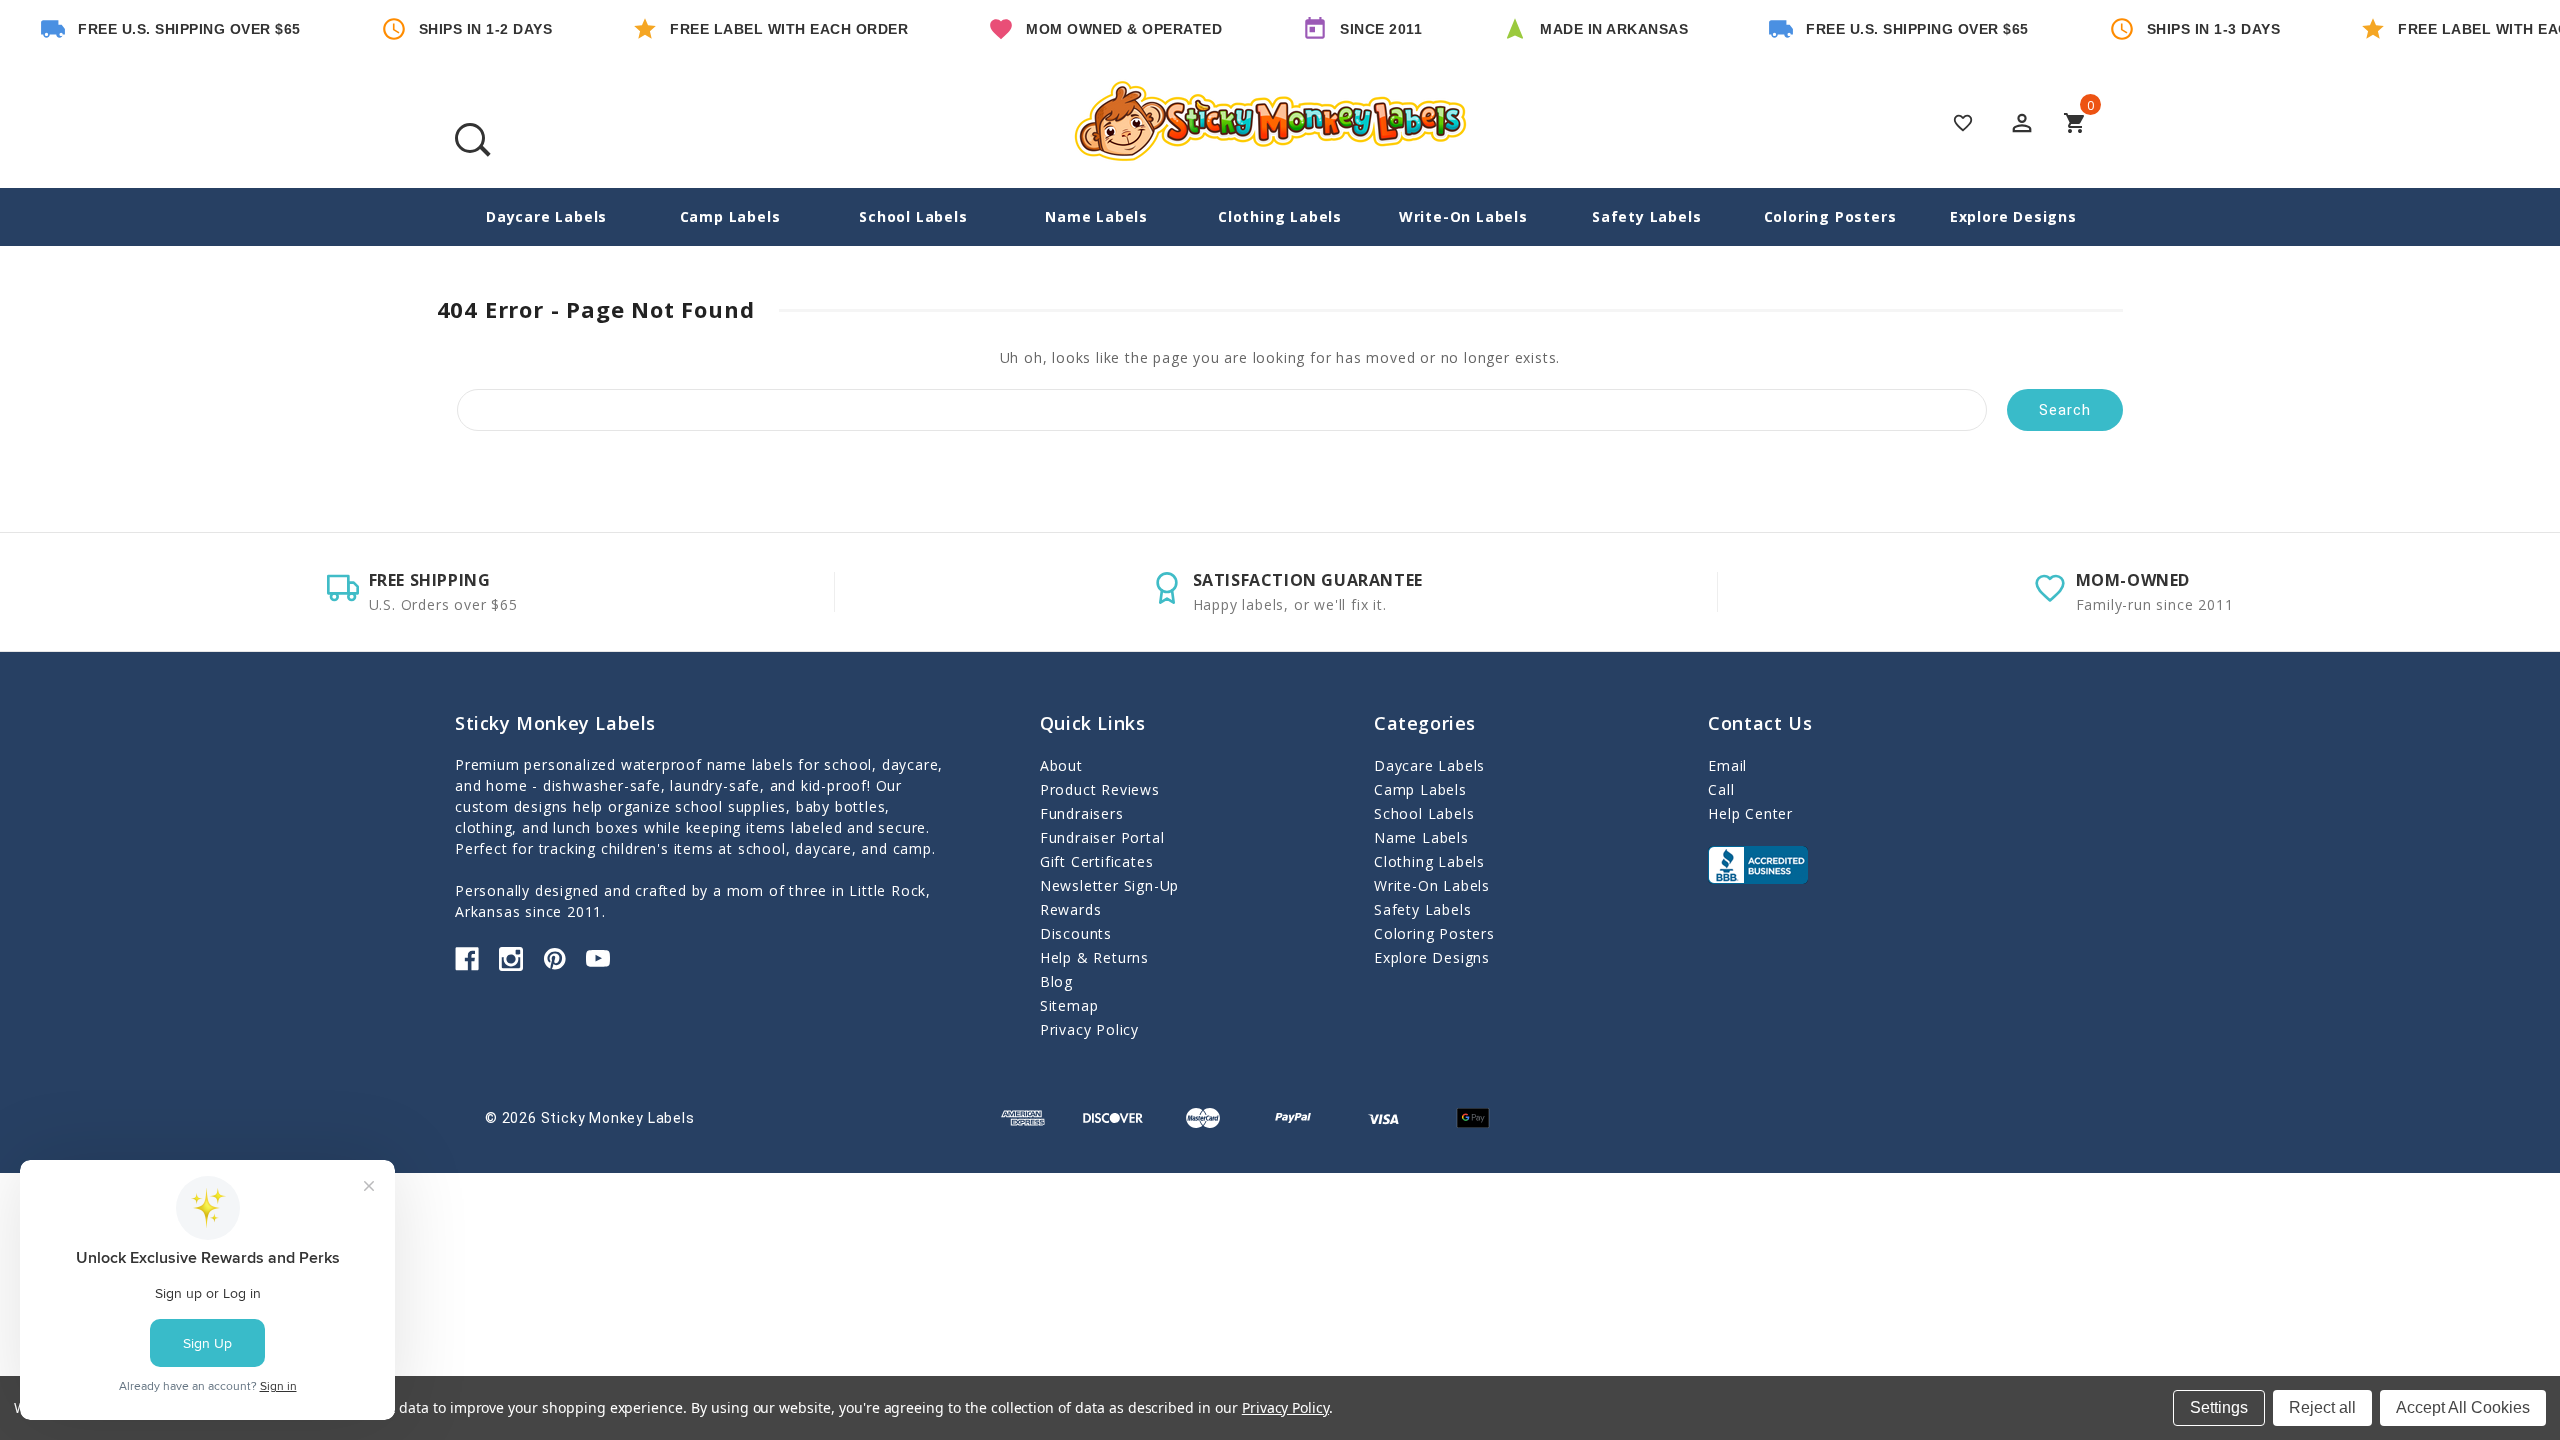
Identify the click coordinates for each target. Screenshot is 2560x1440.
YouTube (598, 959)
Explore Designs (2013, 216)
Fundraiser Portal (1102, 837)
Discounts (1076, 933)
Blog (1056, 981)
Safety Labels (1646, 216)
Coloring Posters (1830, 216)
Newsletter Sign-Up (1109, 885)
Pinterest (555, 959)
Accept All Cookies (2463, 1407)
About (1061, 765)
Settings (2219, 1407)
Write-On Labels (1463, 216)
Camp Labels (730, 216)
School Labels (913, 216)
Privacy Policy (1089, 1029)
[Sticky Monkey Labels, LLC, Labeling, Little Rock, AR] (1758, 865)
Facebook (467, 959)
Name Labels (1096, 216)
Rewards (1071, 909)
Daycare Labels (546, 216)
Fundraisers (1082, 813)
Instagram (511, 959)
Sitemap (1069, 1005)
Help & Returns (1094, 957)
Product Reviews (1100, 789)
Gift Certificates (1097, 861)
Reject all (2322, 1407)
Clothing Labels (1280, 216)
